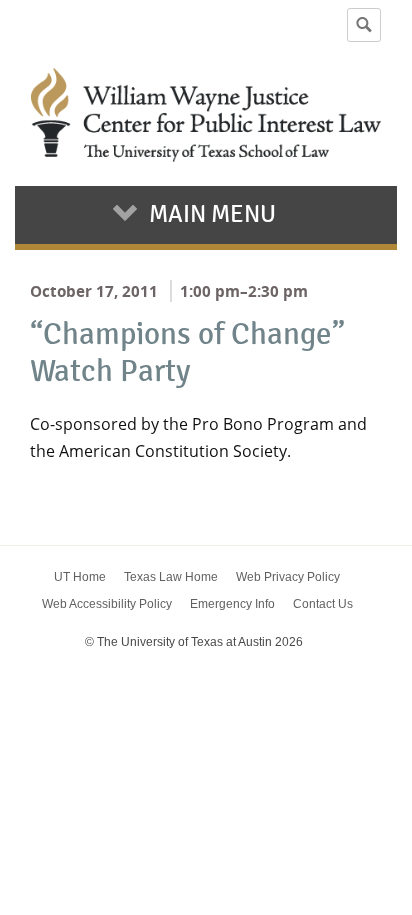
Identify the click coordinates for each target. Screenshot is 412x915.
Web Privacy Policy (288, 577)
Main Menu (212, 214)
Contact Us (323, 604)
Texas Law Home (171, 577)
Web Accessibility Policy (107, 604)
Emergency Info (232, 604)
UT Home (80, 577)
